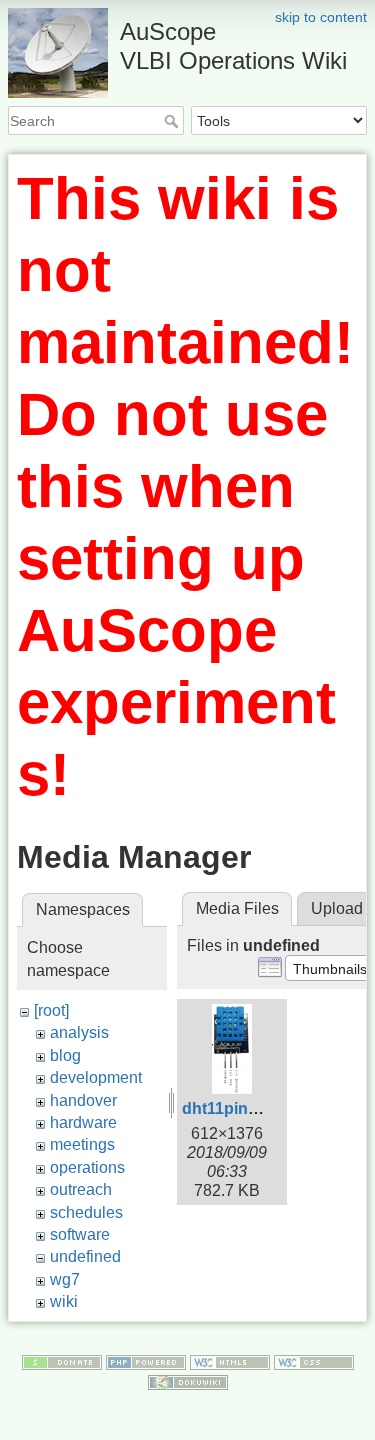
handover (83, 1100)
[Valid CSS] (314, 1361)
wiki (64, 1301)
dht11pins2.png (241, 1108)
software (80, 1234)
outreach (81, 1189)
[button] (330, 968)
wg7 (65, 1279)
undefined (85, 1256)
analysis (79, 1032)
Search (173, 121)
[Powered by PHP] (146, 1361)
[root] (51, 1010)
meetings (82, 1144)
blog (65, 1055)
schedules (86, 1212)
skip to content (321, 17)
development (96, 1077)
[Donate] (62, 1361)
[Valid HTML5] (230, 1361)
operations (87, 1167)
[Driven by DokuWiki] (188, 1381)
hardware (83, 1122)
